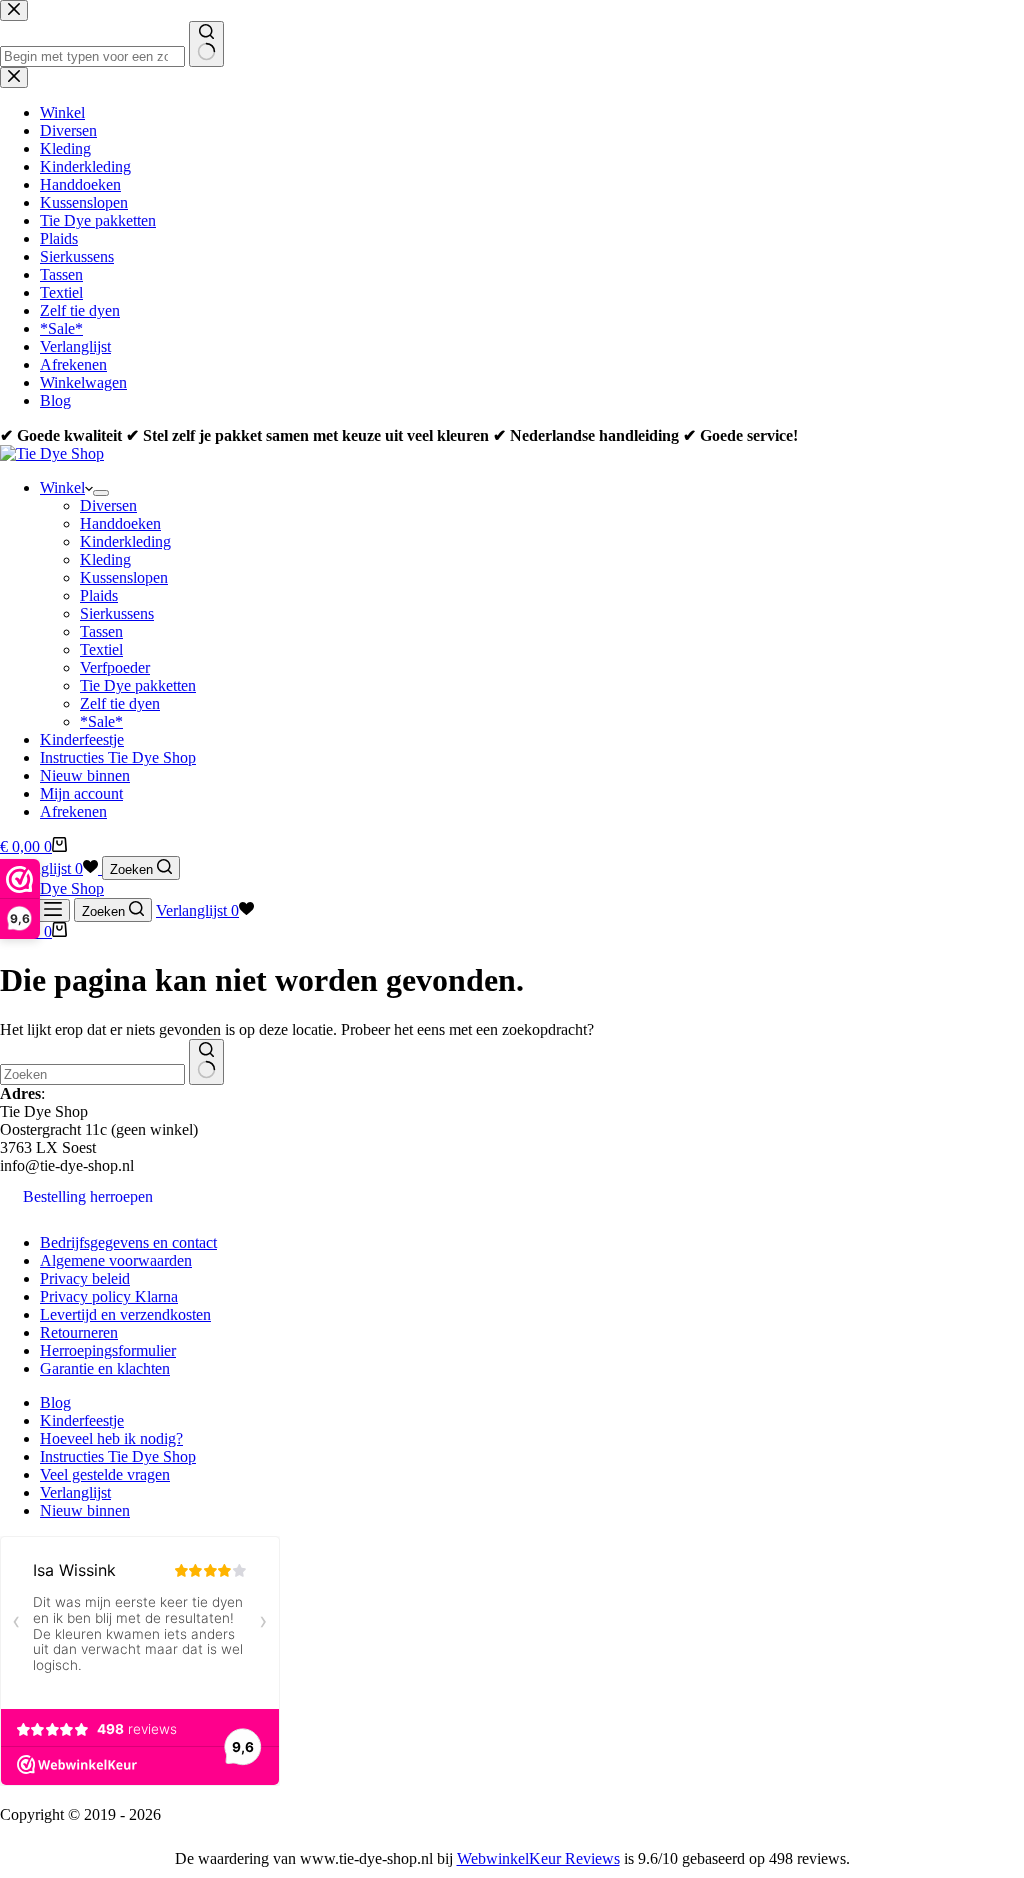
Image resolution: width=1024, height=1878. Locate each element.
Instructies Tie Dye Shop (118, 757)
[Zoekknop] (206, 1062)
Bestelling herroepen (88, 1196)
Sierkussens (117, 613)
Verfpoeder (115, 667)
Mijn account (81, 793)
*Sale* (101, 721)
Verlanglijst (75, 1492)
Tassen (101, 631)
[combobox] (92, 1074)
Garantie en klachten (105, 1368)
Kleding (105, 559)
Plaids (99, 595)
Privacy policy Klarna (109, 1296)
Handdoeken (120, 523)
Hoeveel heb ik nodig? (111, 1438)
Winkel (62, 487)
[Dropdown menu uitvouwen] (101, 493)
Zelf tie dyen (120, 703)
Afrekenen (73, 811)
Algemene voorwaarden (116, 1260)
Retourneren (79, 1332)
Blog (55, 1402)
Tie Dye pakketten (138, 685)
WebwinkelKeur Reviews (538, 1858)
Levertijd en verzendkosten (125, 1314)
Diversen (108, 505)
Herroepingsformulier (108, 1350)
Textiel (101, 649)
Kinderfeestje (82, 739)
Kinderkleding (125, 541)
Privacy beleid (85, 1278)
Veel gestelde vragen (105, 1474)
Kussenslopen (124, 577)
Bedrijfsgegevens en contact (128, 1242)
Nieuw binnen (85, 775)
